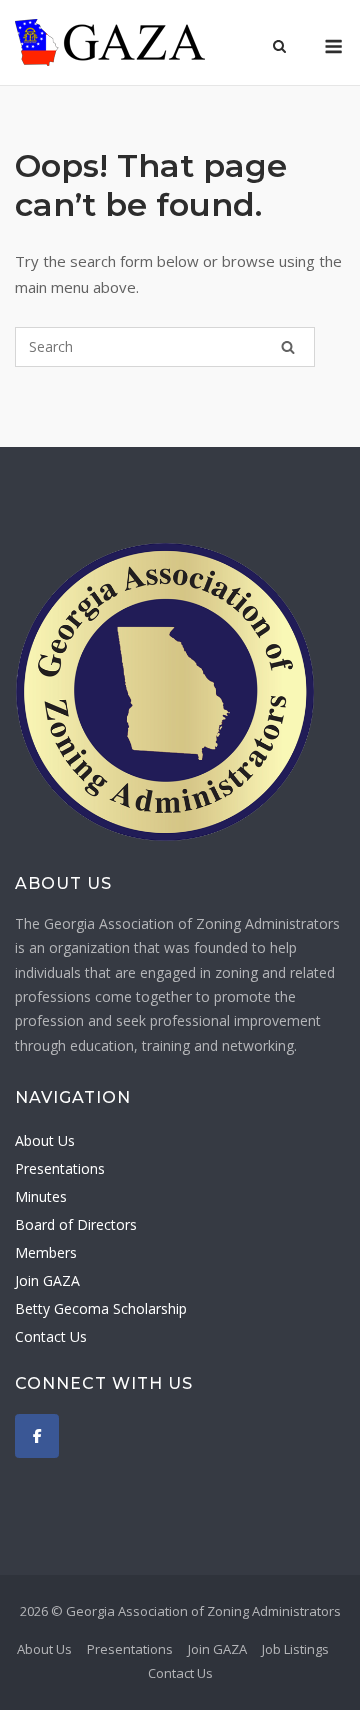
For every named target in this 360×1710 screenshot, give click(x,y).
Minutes (41, 1196)
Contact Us (51, 1336)
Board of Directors (76, 1224)
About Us (45, 1140)
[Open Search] (279, 48)
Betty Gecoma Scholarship (101, 1308)
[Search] (288, 347)
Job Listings (295, 1649)
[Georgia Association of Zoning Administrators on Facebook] (37, 1436)
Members (46, 1252)
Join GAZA (47, 1280)
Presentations (60, 1168)
